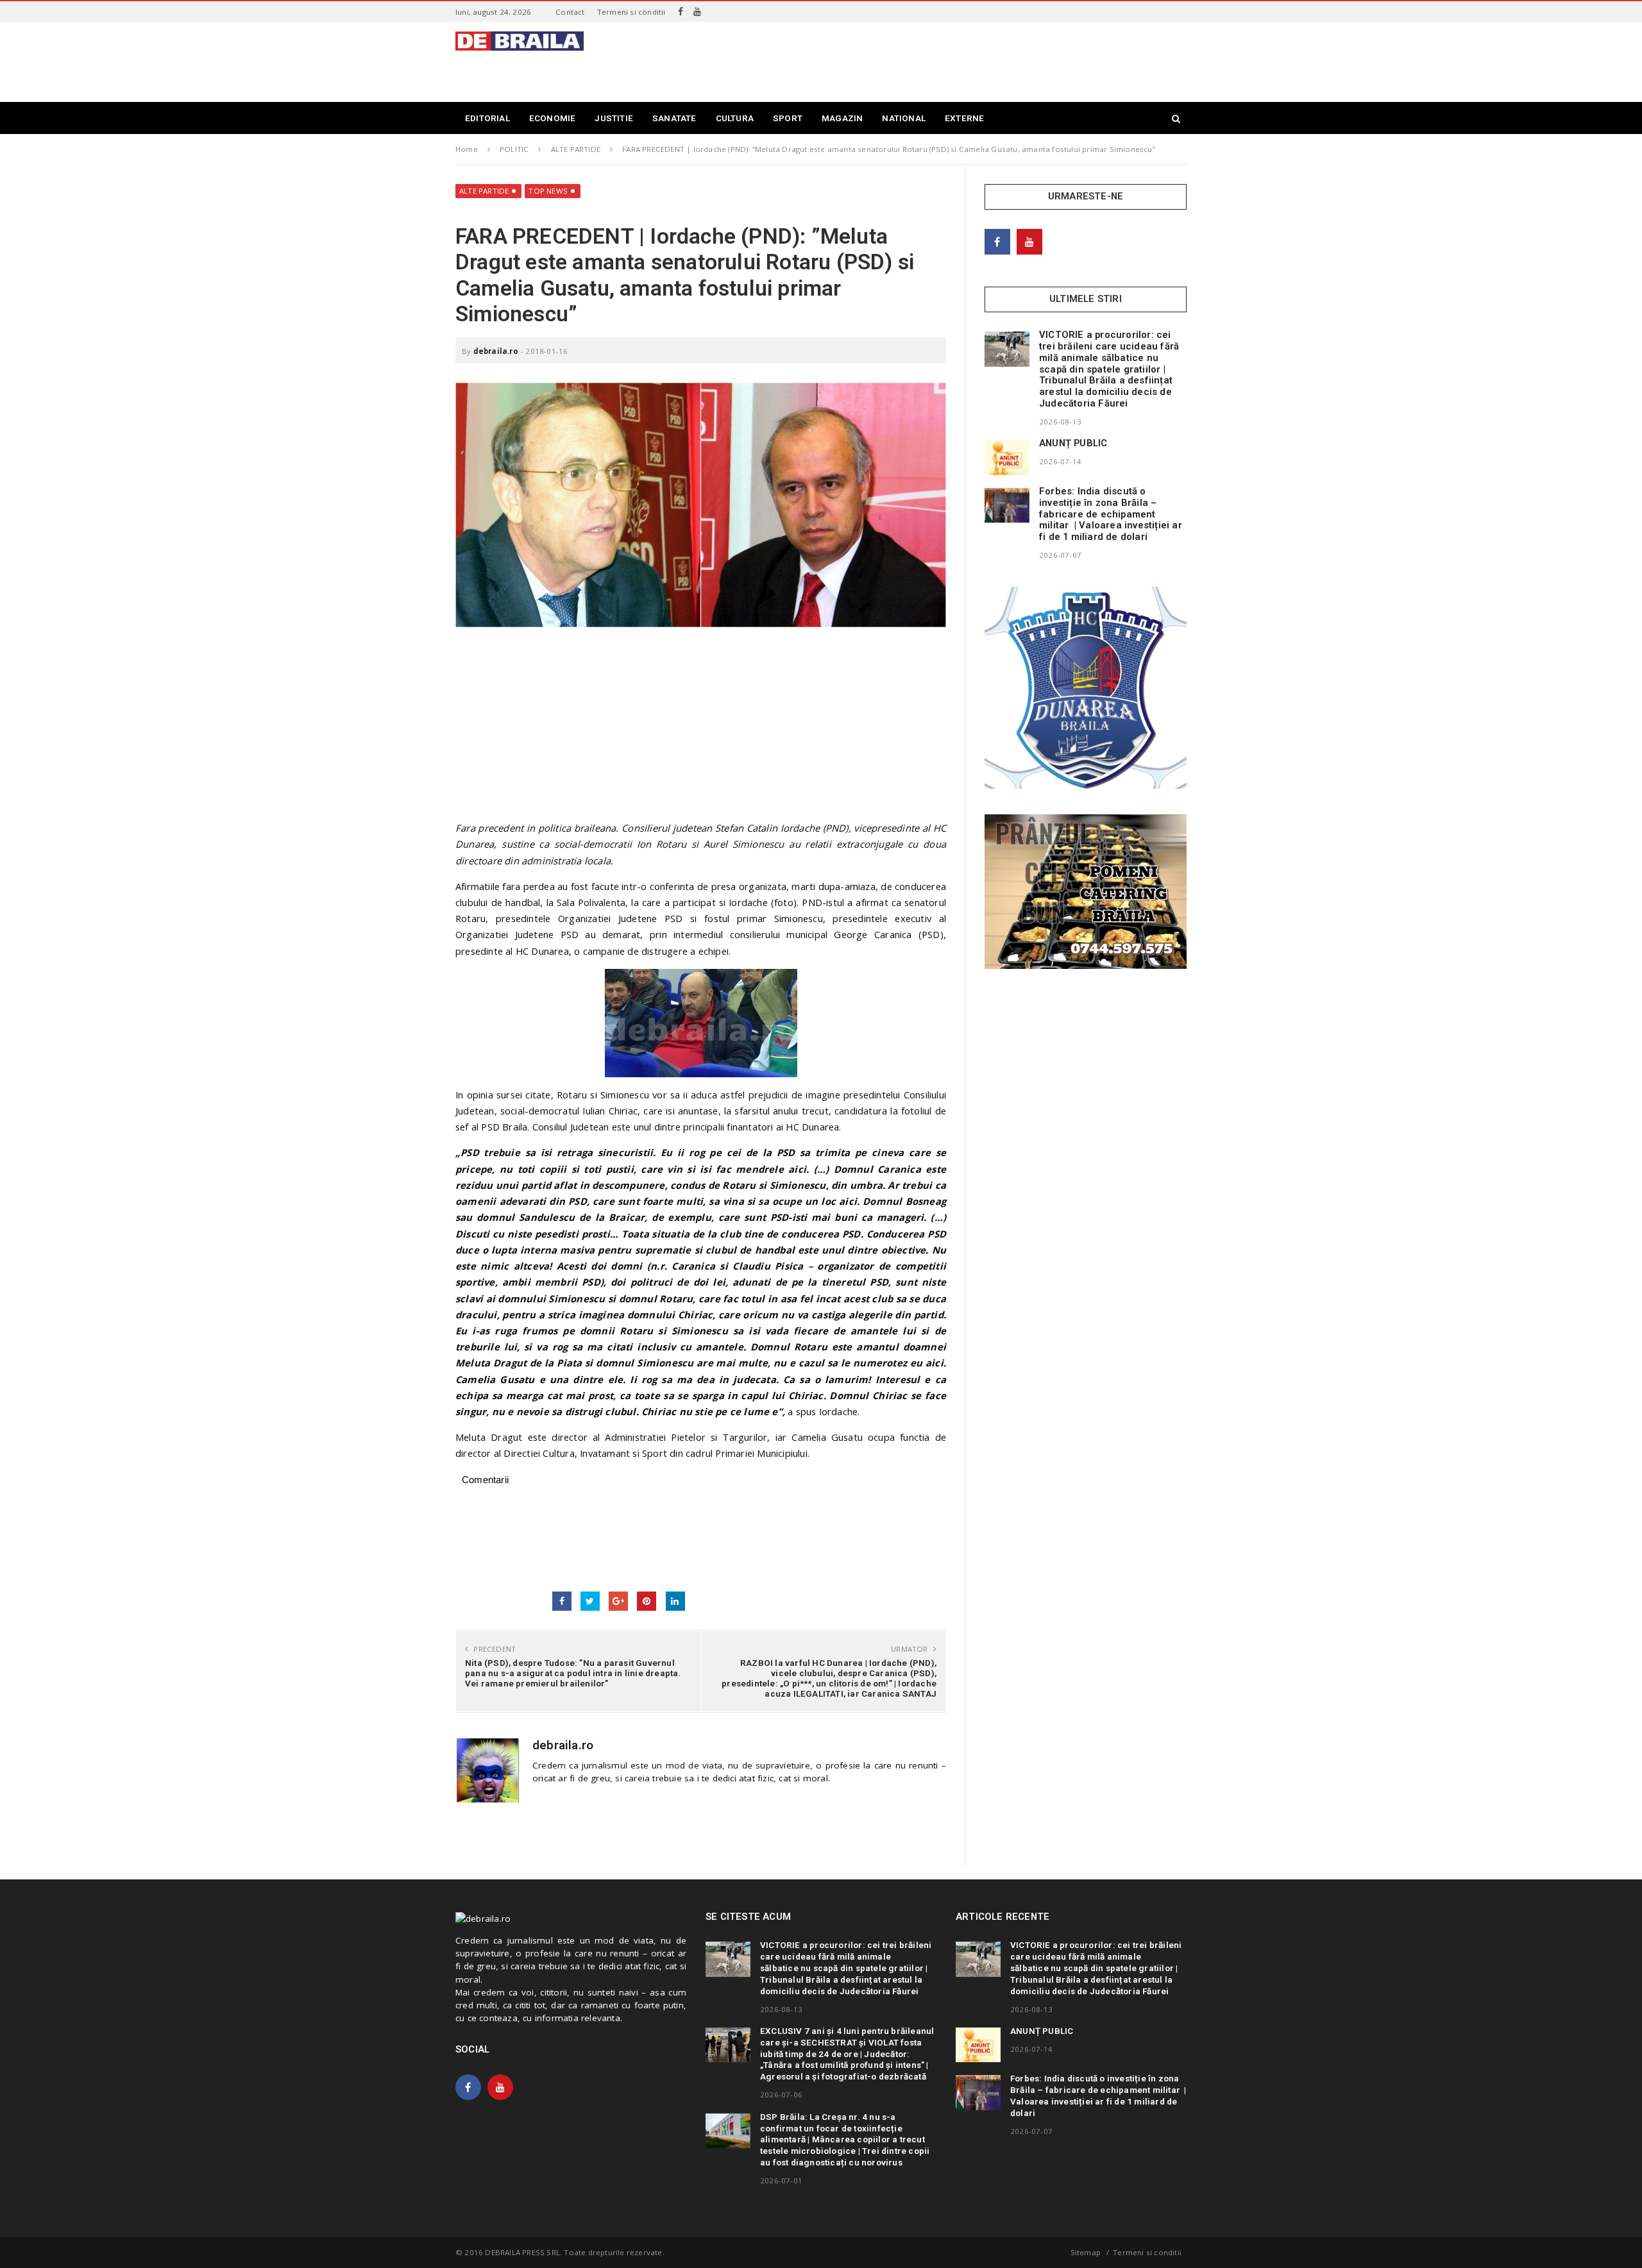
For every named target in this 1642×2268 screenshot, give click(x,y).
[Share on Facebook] (562, 1601)
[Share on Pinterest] (647, 1601)
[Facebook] (681, 12)
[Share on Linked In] (675, 1601)
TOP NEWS (548, 191)
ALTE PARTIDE (484, 191)
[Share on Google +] (618, 1601)
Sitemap (1086, 2252)
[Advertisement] (953, 60)
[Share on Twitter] (590, 1601)
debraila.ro (496, 351)
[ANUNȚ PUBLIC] (1007, 457)
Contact (570, 12)
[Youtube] (697, 12)
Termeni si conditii (631, 12)
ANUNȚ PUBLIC (1073, 443)
